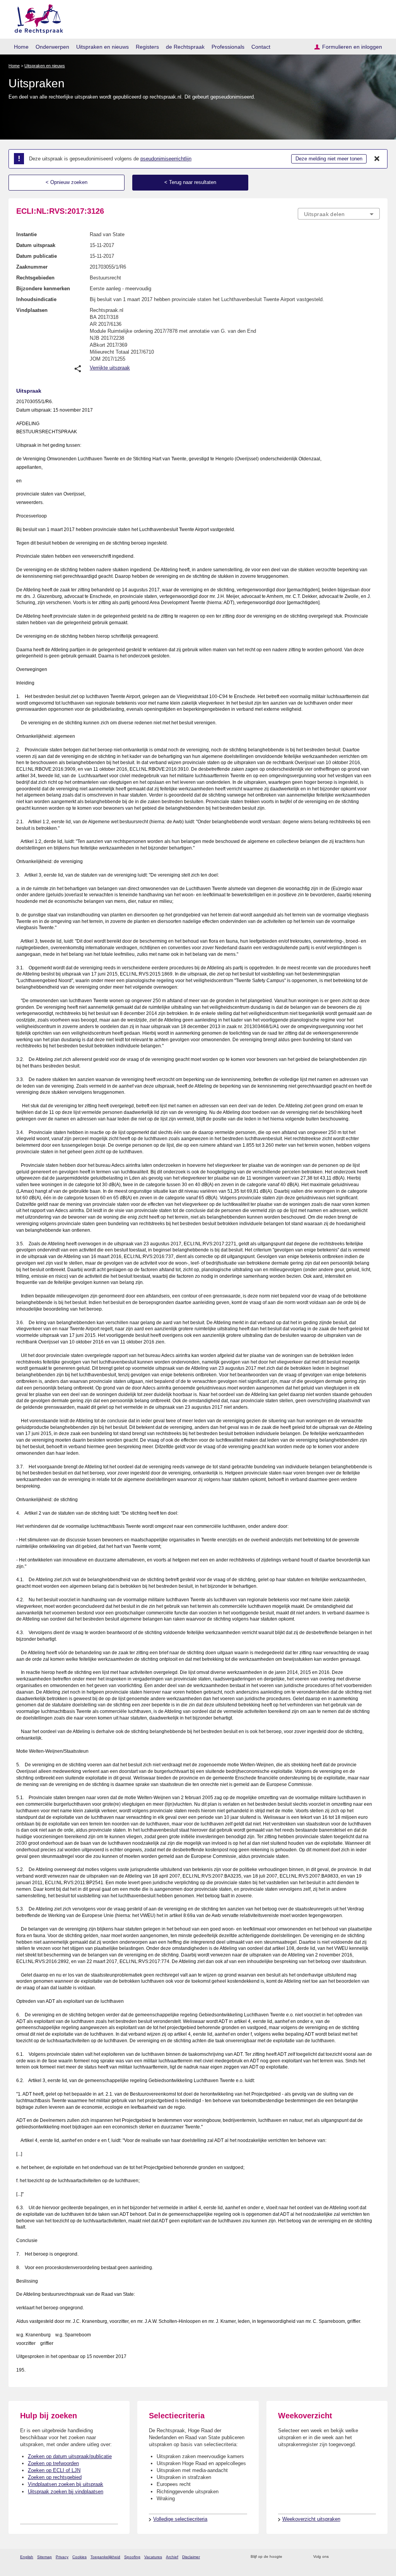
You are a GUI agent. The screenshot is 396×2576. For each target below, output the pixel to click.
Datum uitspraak (36, 245)
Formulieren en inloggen (352, 47)
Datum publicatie (37, 256)
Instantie (26, 234)
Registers (147, 47)
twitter (335, 2557)
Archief (172, 2557)
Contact (261, 47)
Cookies (79, 2557)
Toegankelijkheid (105, 2557)
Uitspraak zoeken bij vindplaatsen (66, 2492)
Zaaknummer (32, 267)
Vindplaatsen (32, 310)
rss (289, 2557)
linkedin (366, 2557)
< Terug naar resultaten (190, 182)
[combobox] (339, 214)
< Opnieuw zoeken (67, 182)
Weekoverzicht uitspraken (311, 2519)
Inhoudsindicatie (36, 299)
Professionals (228, 47)
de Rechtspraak (185, 47)
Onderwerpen (52, 47)
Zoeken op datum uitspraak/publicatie (70, 2456)
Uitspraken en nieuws (102, 47)
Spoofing (132, 2557)
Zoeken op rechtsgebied (55, 2477)
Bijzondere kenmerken (43, 289)
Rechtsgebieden (35, 278)
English (27, 2557)
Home (21, 47)
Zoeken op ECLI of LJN (54, 2470)
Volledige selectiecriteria (180, 2519)
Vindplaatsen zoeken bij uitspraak (66, 2484)
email (300, 2557)
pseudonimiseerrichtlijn (166, 159)
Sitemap (44, 2557)
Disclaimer (191, 2557)
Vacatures (153, 2557)
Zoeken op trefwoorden (53, 2463)
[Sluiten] (377, 159)
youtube (376, 2557)
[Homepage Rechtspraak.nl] (36, 18)
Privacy (62, 2557)
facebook (346, 2557)
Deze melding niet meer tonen (329, 159)
